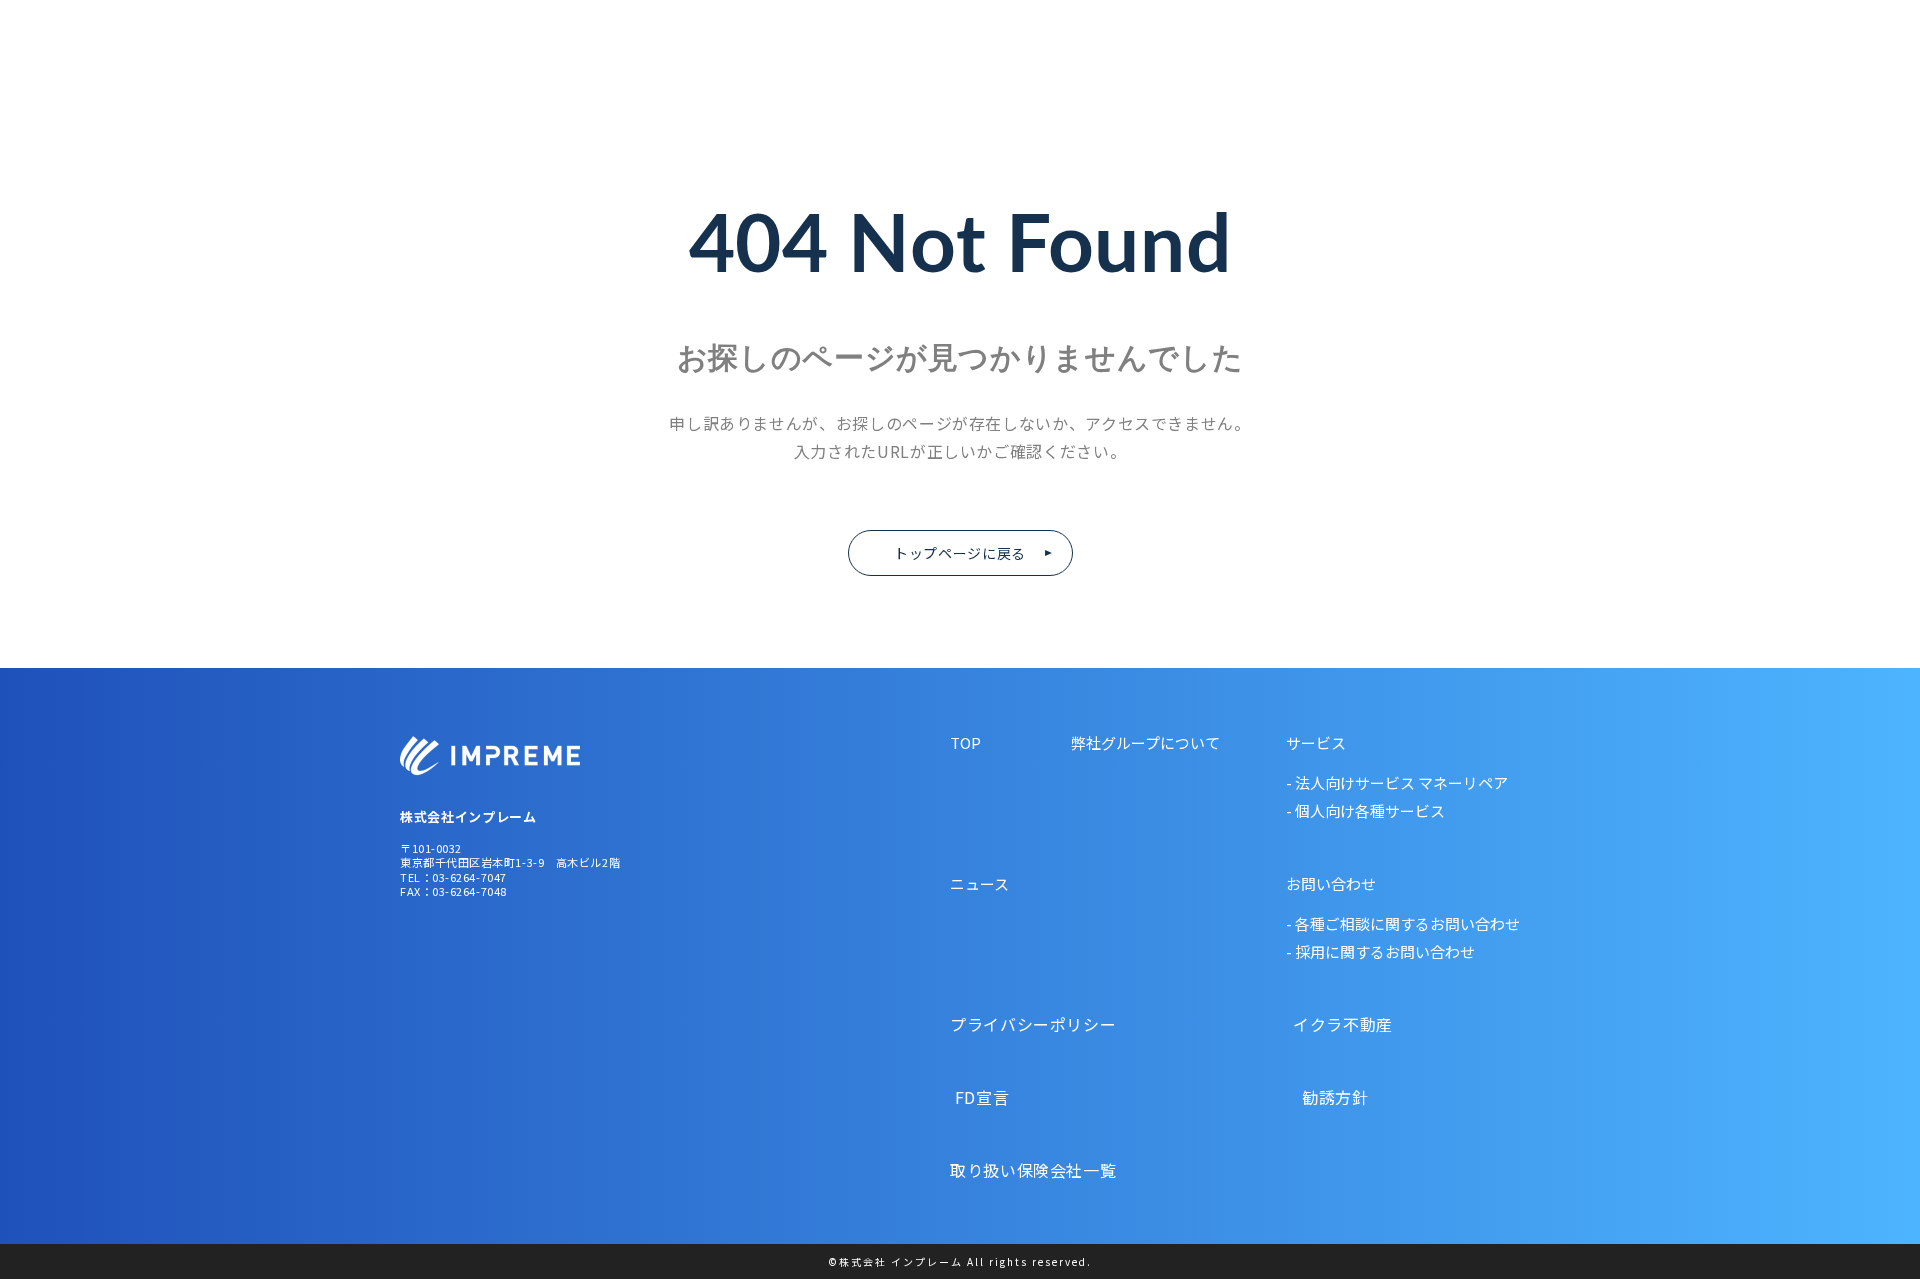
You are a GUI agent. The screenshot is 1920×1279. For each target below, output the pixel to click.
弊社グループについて (1375, 68)
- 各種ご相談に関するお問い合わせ (1403, 923)
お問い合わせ (1830, 68)
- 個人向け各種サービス (1365, 810)
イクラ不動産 (1312, 1024)
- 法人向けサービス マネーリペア (1397, 782)
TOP (965, 742)
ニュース (1708, 68)
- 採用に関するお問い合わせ (1380, 951)
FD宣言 (1035, 1097)
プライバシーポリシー (1035, 1024)
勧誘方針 (1302, 1097)
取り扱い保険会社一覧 (1033, 1170)
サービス (1316, 742)
